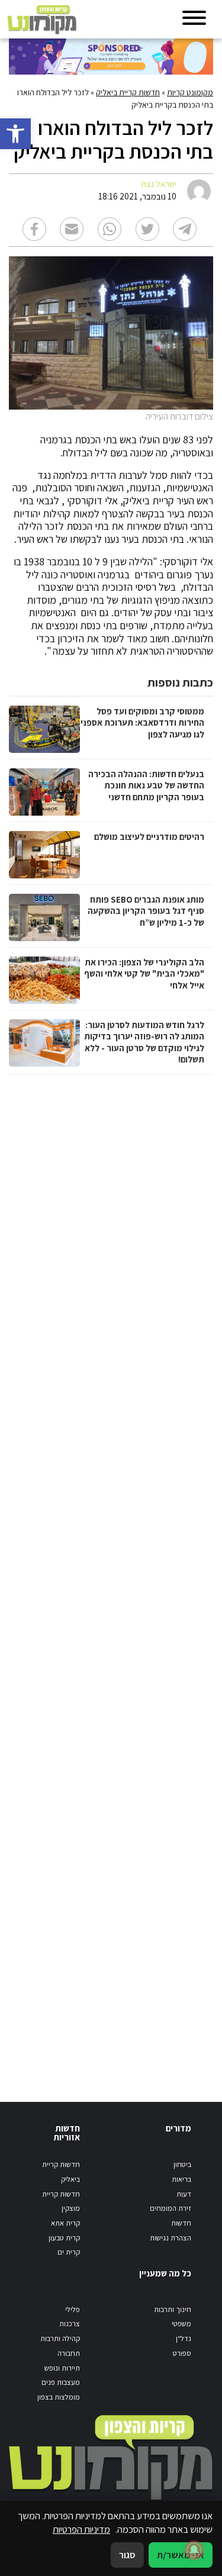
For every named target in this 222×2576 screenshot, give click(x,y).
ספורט (182, 2353)
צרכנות (70, 2324)
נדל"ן (184, 2338)
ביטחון (182, 2164)
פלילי (73, 2309)
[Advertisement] (110, 1577)
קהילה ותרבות (60, 2338)
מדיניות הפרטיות (81, 2529)
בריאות (181, 2179)
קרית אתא (65, 2223)
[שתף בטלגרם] (185, 229)
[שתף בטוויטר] (147, 229)
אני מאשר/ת (181, 2555)
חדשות (181, 2223)
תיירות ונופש (62, 2368)
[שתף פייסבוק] (34, 229)
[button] (15, 134)
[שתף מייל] (72, 229)
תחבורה (69, 2353)
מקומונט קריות (190, 92)
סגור (127, 2555)
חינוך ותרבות (173, 2309)
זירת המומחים (170, 2208)
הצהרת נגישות (170, 2238)
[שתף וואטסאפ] (110, 229)
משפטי (181, 2324)
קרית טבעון (64, 2238)
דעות (184, 2194)
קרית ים (69, 2252)
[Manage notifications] (194, 2550)
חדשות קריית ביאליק (128, 92)
